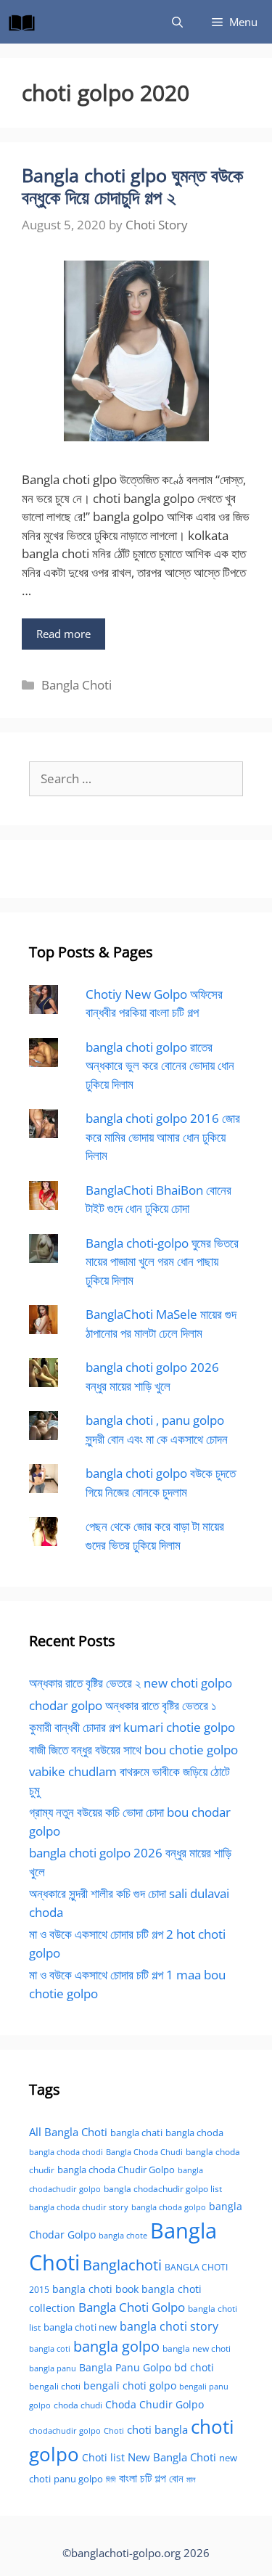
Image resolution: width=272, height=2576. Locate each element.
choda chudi (78, 2405)
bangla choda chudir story (79, 2207)
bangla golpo (116, 2346)
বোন (176, 2478)
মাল (191, 2479)
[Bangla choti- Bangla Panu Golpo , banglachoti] (25, 22)
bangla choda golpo (169, 2207)
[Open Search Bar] (177, 22)
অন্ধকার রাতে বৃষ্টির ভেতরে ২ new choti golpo (131, 1683)
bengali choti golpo (130, 2385)
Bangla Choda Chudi (144, 2152)
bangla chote (123, 2235)
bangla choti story (169, 2326)
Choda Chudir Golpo (154, 2404)
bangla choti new (80, 2327)
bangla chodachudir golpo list (163, 2189)
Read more (63, 634)
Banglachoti (122, 2265)
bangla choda (194, 2133)
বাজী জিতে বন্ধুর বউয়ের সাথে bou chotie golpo (133, 1750)
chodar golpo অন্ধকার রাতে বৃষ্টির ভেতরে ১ (123, 1705)
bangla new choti (197, 2348)
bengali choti (55, 2386)
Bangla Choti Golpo (132, 2307)
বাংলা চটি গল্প (143, 2478)
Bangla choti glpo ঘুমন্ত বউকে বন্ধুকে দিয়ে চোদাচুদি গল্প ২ (132, 186)
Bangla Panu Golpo (125, 2367)
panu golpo (78, 2479)
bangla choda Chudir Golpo (116, 2170)
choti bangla (157, 2429)
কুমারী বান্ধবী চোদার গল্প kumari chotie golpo (132, 1727)
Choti (114, 2430)
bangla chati (136, 2133)
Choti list (103, 2457)
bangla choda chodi (66, 2152)
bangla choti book (95, 2289)
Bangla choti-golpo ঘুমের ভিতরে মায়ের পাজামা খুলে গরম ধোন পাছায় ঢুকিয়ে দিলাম (162, 1262)
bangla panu (53, 2368)
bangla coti (50, 2348)
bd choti (194, 2367)
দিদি (111, 2479)
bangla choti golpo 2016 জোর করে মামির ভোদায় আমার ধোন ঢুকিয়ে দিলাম (163, 1137)
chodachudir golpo (65, 2430)
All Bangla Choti (68, 2132)
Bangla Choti (77, 685)
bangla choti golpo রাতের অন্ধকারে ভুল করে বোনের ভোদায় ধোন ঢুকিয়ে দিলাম (160, 1066)
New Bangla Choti (172, 2457)
